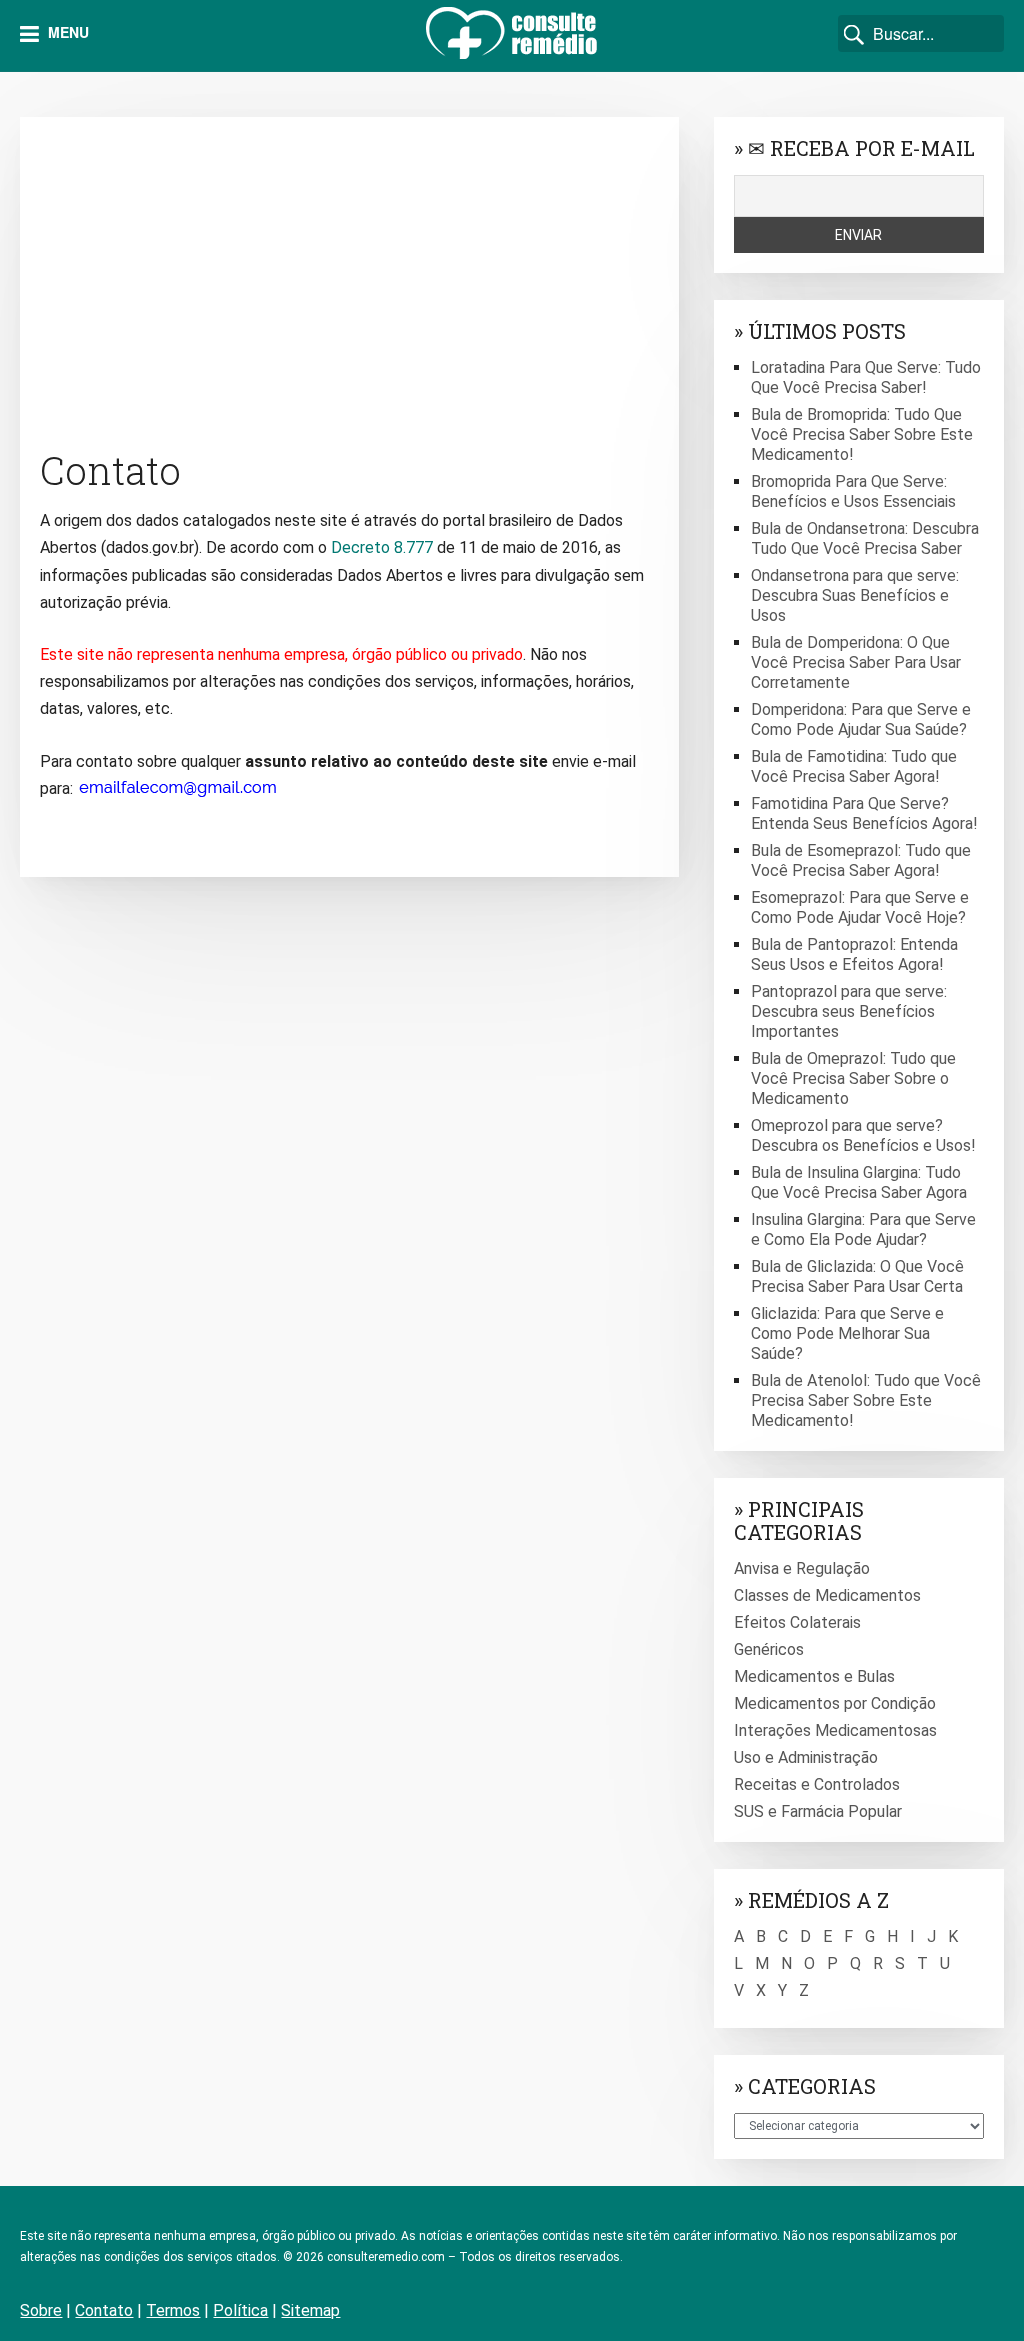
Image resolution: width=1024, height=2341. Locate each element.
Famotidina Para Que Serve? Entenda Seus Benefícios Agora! (864, 813)
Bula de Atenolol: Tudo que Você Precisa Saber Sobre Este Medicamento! (866, 1400)
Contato (104, 2310)
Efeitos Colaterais (797, 1622)
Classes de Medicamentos (827, 1595)
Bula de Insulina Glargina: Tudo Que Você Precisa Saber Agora (859, 1182)
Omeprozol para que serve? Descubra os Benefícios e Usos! (863, 1135)
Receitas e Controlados (817, 1784)
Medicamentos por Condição (835, 1703)
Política (240, 2310)
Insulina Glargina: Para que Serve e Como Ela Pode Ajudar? (863, 1229)
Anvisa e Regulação (802, 1568)
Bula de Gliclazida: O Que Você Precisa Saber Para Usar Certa (857, 1276)
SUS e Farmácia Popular (818, 1811)
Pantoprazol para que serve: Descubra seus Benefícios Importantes (849, 1011)
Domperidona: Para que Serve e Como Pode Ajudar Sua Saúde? (861, 719)
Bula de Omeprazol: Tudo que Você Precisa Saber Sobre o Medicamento (853, 1078)
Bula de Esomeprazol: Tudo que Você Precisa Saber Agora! (861, 860)
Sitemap (310, 2310)
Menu (66, 32)
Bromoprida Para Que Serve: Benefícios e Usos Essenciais (853, 491)
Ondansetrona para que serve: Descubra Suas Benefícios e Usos (855, 595)
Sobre (41, 2310)
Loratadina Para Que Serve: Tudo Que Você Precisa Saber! (866, 377)
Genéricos (769, 1649)
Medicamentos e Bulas (814, 1676)
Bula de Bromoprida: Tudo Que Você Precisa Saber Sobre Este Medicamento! (862, 434)
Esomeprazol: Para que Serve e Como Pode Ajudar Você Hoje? (860, 907)
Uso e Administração (806, 1757)
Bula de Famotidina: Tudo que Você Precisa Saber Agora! (854, 766)
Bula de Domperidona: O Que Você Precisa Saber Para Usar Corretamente (856, 662)
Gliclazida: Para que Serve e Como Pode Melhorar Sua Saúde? (847, 1333)
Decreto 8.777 (382, 547)
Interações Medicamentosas (835, 1730)
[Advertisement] (349, 277)
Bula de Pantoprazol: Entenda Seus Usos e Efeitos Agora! (854, 954)
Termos (173, 2310)
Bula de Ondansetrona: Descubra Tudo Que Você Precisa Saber (865, 538)
